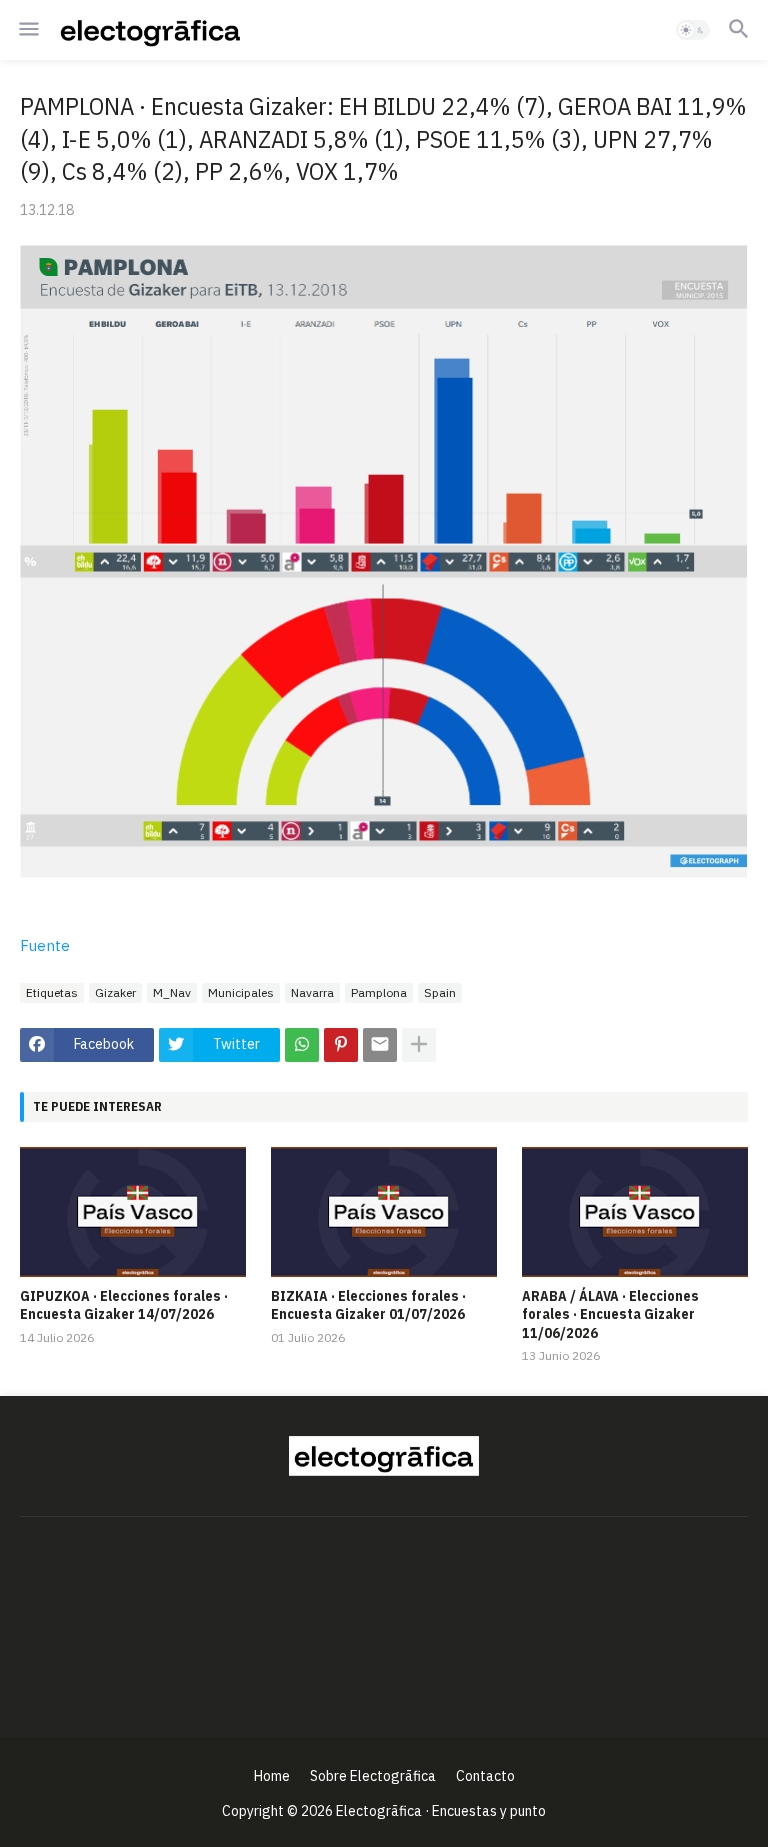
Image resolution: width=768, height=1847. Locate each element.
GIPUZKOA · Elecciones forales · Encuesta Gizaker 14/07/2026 (124, 1305)
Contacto (485, 1776)
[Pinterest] (341, 1045)
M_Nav (172, 992)
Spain (440, 992)
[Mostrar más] (419, 1045)
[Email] (380, 1045)
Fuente (45, 945)
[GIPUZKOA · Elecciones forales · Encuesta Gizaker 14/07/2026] (133, 1212)
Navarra (312, 992)
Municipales (241, 992)
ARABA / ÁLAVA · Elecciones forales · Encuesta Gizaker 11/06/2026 (610, 1314)
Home (272, 1776)
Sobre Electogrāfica (373, 1776)
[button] (27, 30)
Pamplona (379, 992)
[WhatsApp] (302, 1045)
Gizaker (115, 992)
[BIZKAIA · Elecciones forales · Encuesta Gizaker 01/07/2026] (384, 1212)
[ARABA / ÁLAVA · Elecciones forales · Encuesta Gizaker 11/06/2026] (635, 1212)
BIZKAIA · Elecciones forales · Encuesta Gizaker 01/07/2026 (368, 1305)
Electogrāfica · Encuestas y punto (441, 1811)
